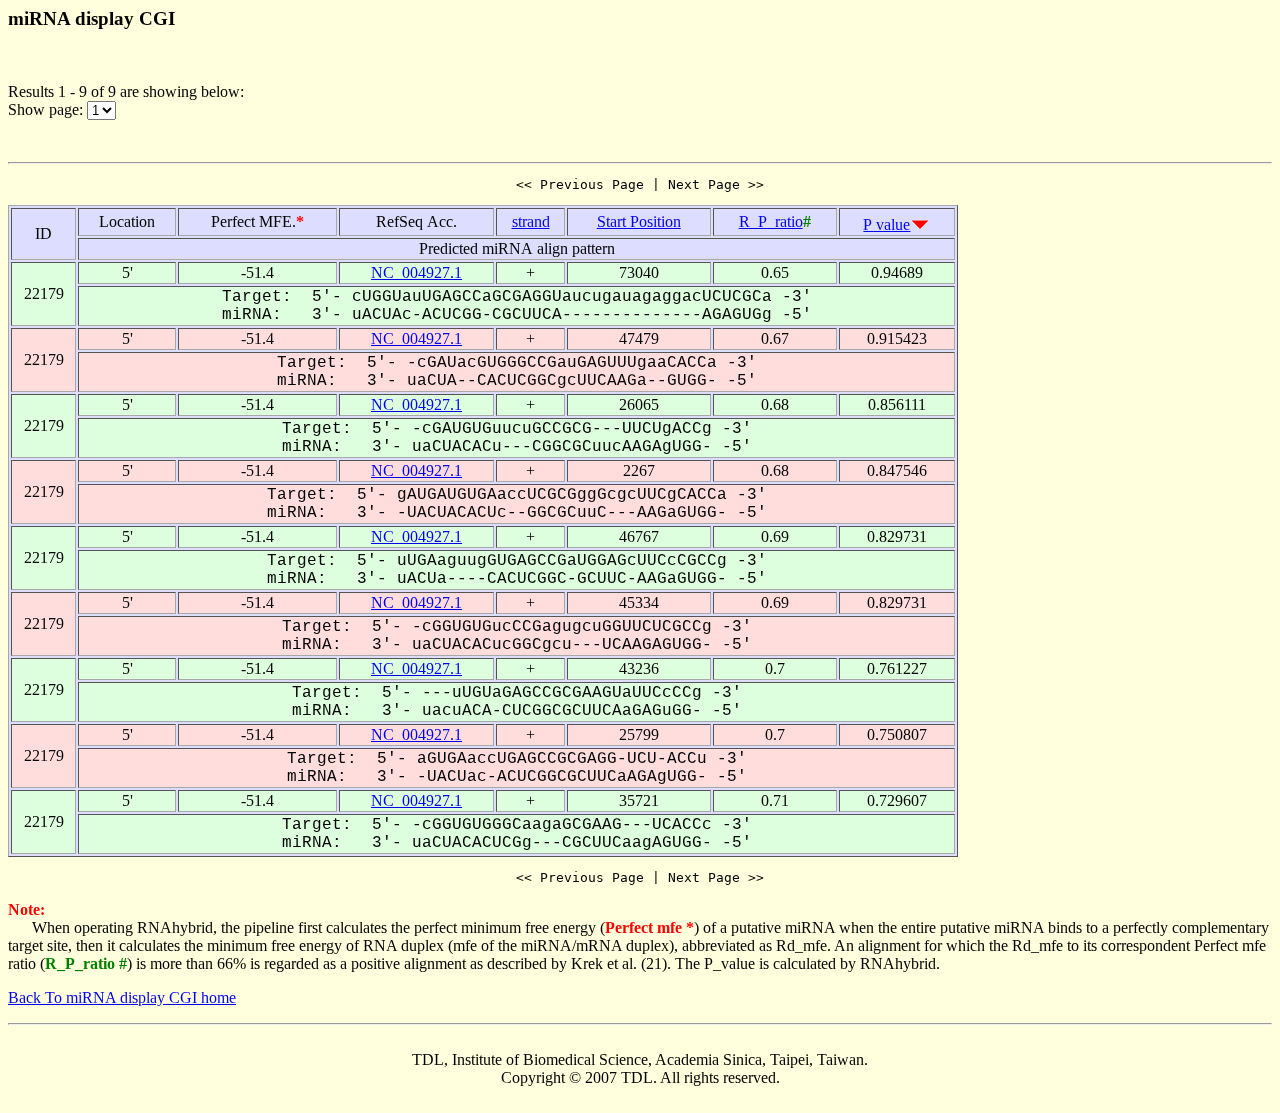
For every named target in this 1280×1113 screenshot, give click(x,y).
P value (886, 224)
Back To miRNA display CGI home (122, 997)
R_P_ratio (771, 221)
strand (531, 221)
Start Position (639, 221)
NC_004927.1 (416, 272)
